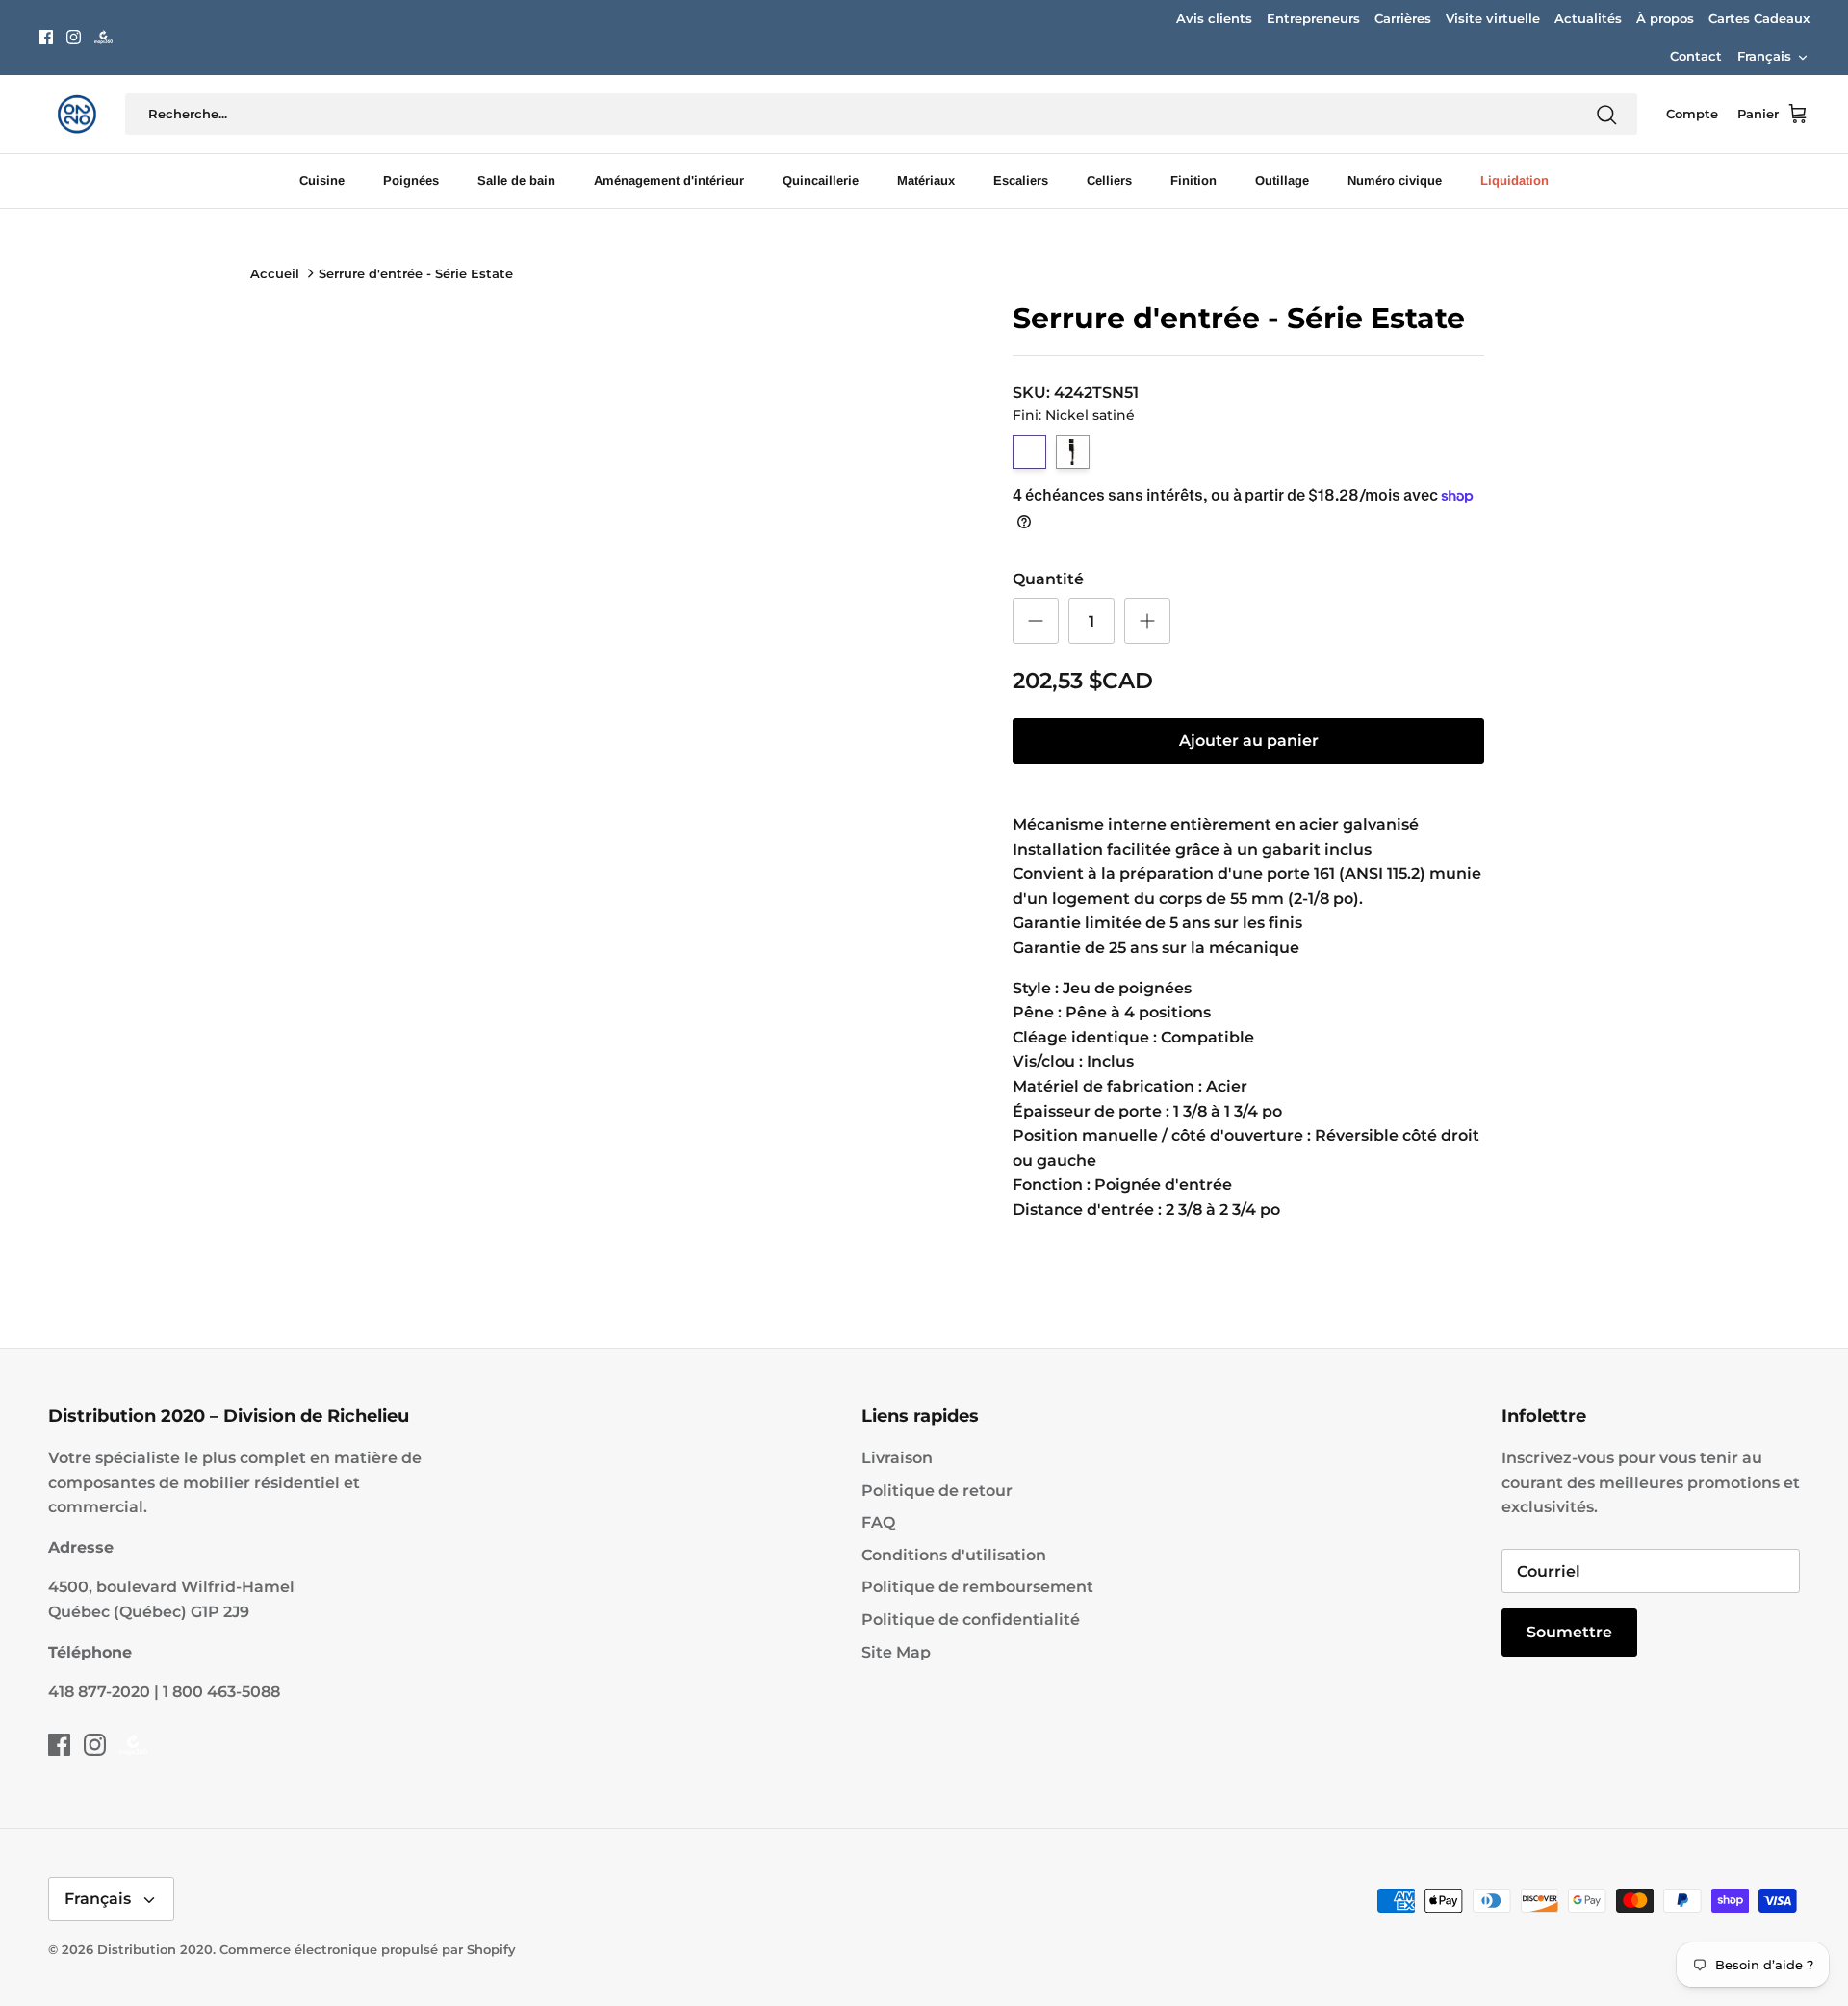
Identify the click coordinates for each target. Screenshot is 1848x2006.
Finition (1193, 180)
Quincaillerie (821, 180)
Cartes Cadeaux (1759, 18)
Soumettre (1569, 1632)
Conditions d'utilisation (954, 1555)
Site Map (896, 1652)
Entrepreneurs (1313, 18)
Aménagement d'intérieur (669, 180)
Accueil (275, 273)
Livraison (897, 1458)
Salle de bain (516, 180)
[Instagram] (74, 37)
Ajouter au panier (1249, 741)
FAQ (878, 1522)
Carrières (1403, 18)
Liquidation (1514, 180)
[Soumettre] (1606, 115)
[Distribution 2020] (103, 37)
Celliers (1109, 180)
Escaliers (1021, 180)
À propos (1665, 18)
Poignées (411, 180)
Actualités (1588, 18)
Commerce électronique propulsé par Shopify (368, 1949)
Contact (1696, 56)
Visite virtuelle (1493, 18)
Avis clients (1214, 18)
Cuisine (322, 180)
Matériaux (926, 180)
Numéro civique (1395, 180)
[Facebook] (46, 37)
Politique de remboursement (977, 1587)
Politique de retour (937, 1491)
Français (1764, 56)
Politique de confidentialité (971, 1620)
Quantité (1048, 579)
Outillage (1282, 180)
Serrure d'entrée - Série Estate (416, 273)
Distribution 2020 (155, 1949)
